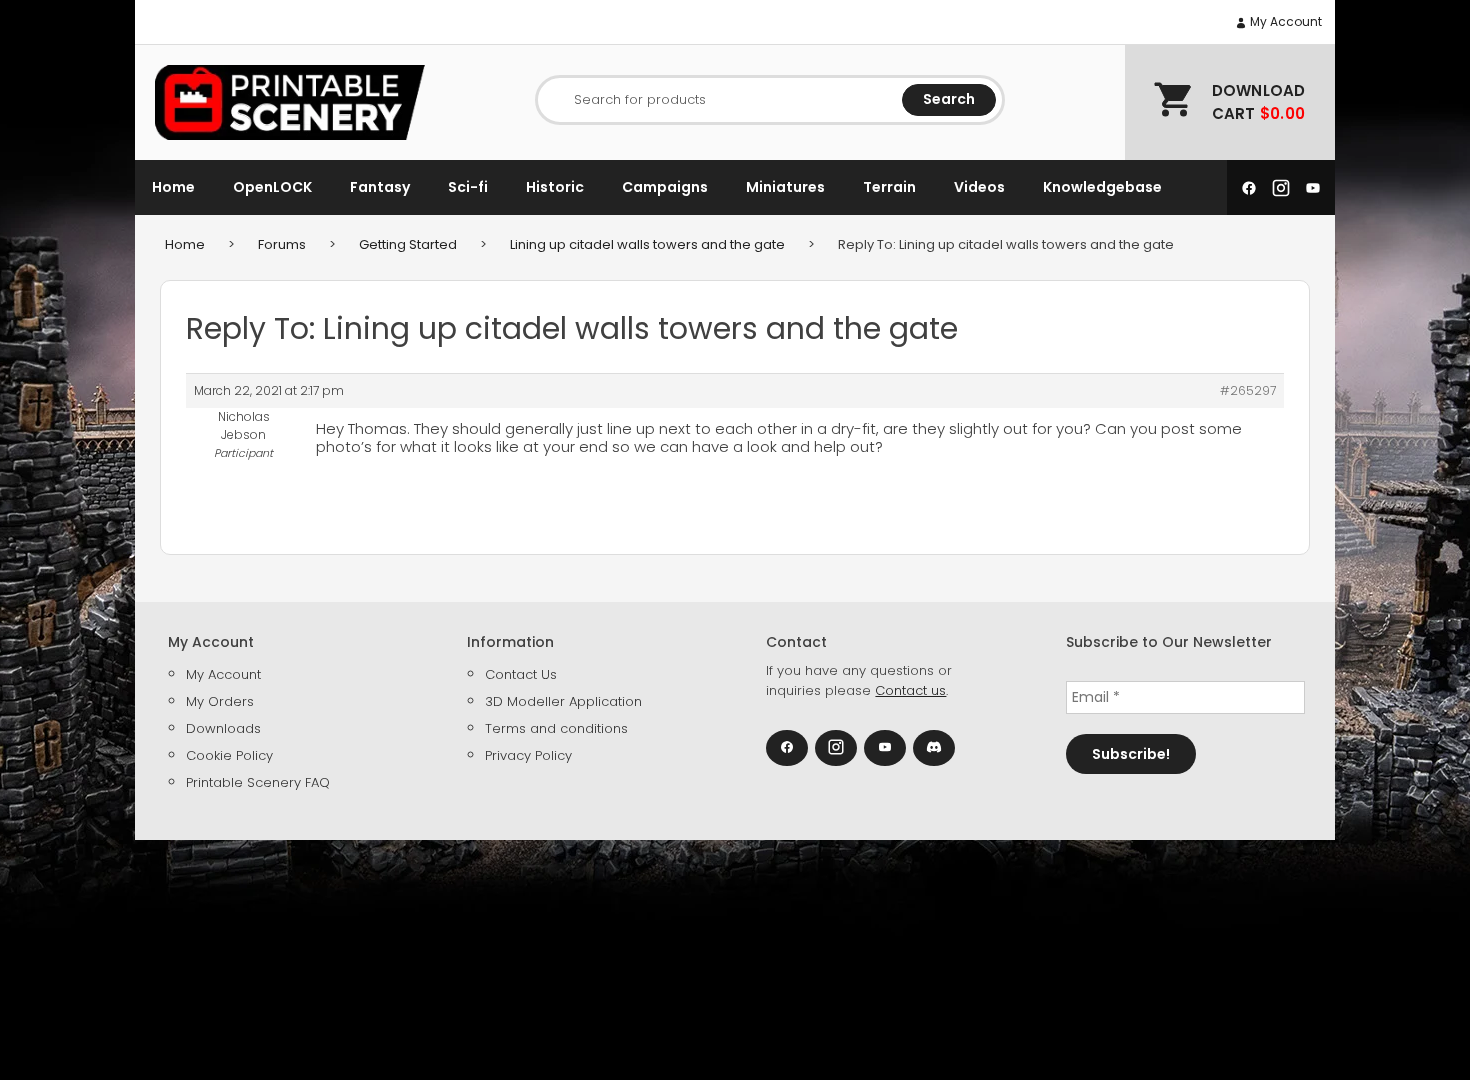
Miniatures (785, 187)
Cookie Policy (229, 755)
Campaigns (665, 187)
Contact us (910, 690)
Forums (282, 244)
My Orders (220, 701)
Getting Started (408, 244)
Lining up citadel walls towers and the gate (647, 244)
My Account (1284, 21)
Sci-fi (468, 187)
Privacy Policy (528, 755)
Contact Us (521, 674)
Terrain (889, 187)
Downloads (223, 728)
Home (173, 187)
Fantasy (380, 187)
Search (949, 99)
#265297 (1248, 390)
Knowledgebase (1102, 187)
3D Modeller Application (563, 701)
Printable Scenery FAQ (258, 782)
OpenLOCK (272, 187)
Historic (555, 187)
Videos (979, 187)
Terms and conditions (556, 728)
